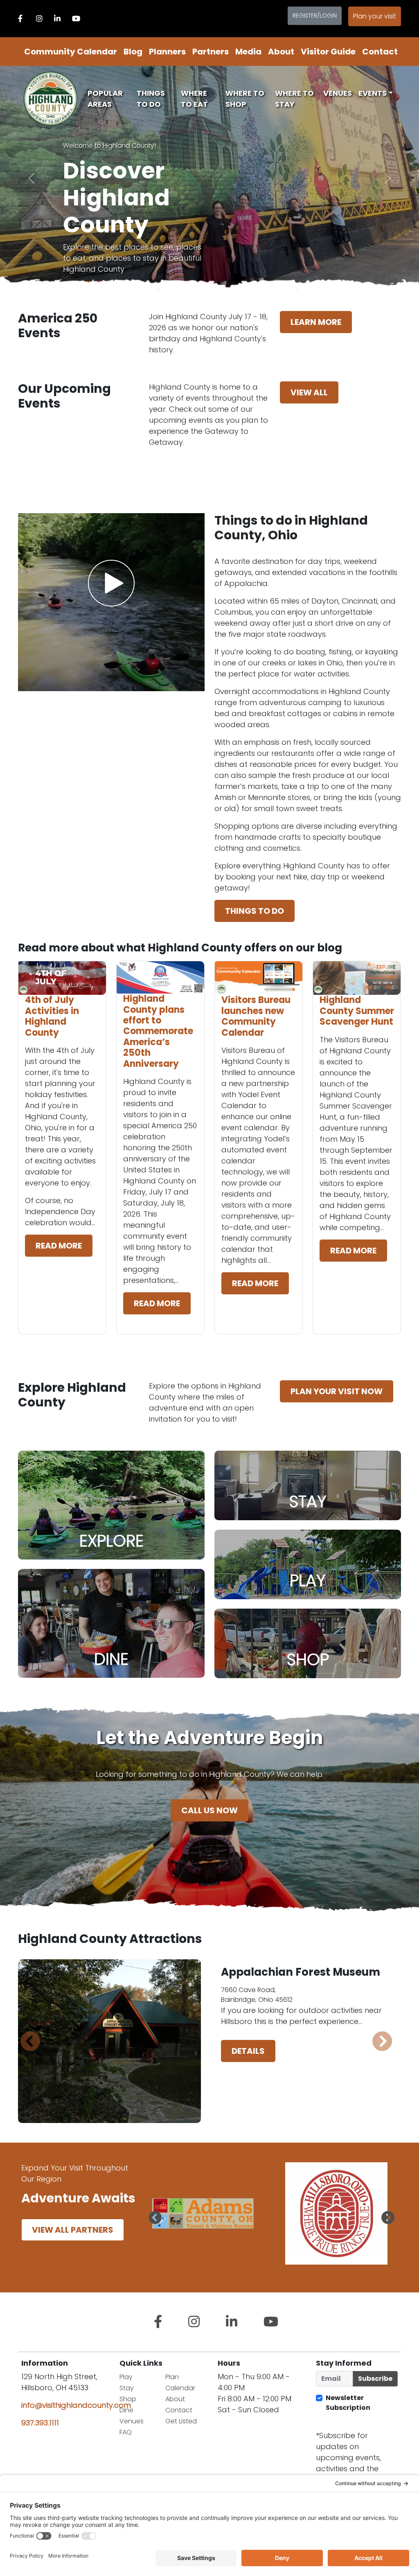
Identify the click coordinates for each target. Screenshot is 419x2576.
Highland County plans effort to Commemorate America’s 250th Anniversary (158, 1031)
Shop (128, 2399)
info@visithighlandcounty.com (76, 2405)
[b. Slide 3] (80, 250)
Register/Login (315, 16)
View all (309, 392)
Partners (211, 52)
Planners (167, 52)
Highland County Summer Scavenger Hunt (357, 1011)
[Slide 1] (115, 250)
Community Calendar (71, 52)
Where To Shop (245, 99)
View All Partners (73, 2230)
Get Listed (181, 2421)
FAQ (126, 2432)
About (281, 52)
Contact (380, 52)
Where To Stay (294, 99)
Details (248, 2062)
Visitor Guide (328, 52)
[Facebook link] (20, 19)
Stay (127, 2388)
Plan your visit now (337, 1391)
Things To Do (151, 99)
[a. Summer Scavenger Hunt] (69, 250)
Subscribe (375, 2379)
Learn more (316, 322)
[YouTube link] (76, 19)
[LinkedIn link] (57, 19)
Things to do (255, 911)
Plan (172, 2377)
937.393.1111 (40, 2423)
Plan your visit (375, 16)
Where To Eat (194, 99)
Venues (338, 93)
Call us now (209, 1810)
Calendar (180, 2388)
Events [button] (373, 93)
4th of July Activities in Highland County (52, 1016)
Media (248, 52)
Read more (59, 1246)
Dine (126, 2410)
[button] (159, 2218)
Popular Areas (105, 99)
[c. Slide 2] (103, 250)
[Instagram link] (39, 19)
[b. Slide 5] (92, 250)
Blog (133, 52)
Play (126, 2377)
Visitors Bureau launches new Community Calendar (256, 1016)
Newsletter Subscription (348, 2403)
